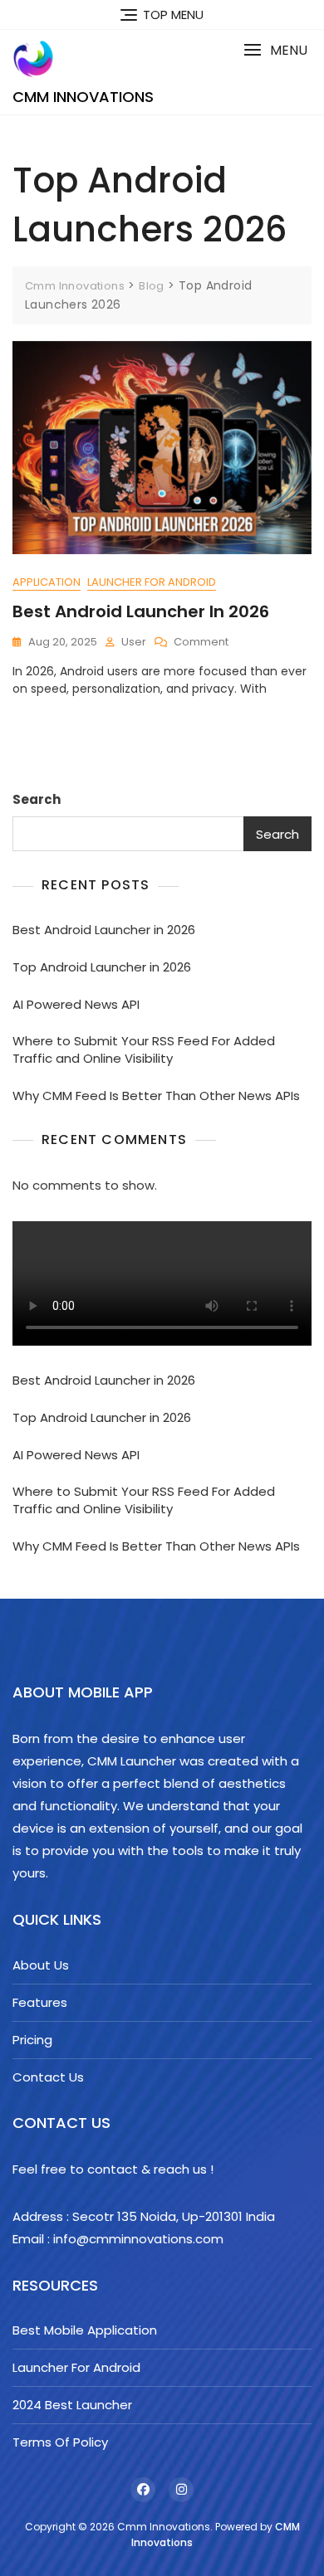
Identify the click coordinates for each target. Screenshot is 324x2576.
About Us (41, 1965)
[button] (275, 50)
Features (40, 2002)
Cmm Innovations (83, 97)
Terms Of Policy (60, 2442)
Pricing (32, 2040)
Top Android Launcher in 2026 (102, 967)
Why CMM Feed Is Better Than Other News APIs (156, 1096)
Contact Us (48, 2077)
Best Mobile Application (85, 2330)
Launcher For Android (152, 582)
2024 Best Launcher (72, 2405)
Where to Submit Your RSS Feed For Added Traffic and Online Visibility (144, 1049)
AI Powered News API (76, 1004)
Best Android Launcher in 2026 (141, 611)
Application (47, 582)
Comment (201, 643)
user (134, 642)
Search (37, 799)
